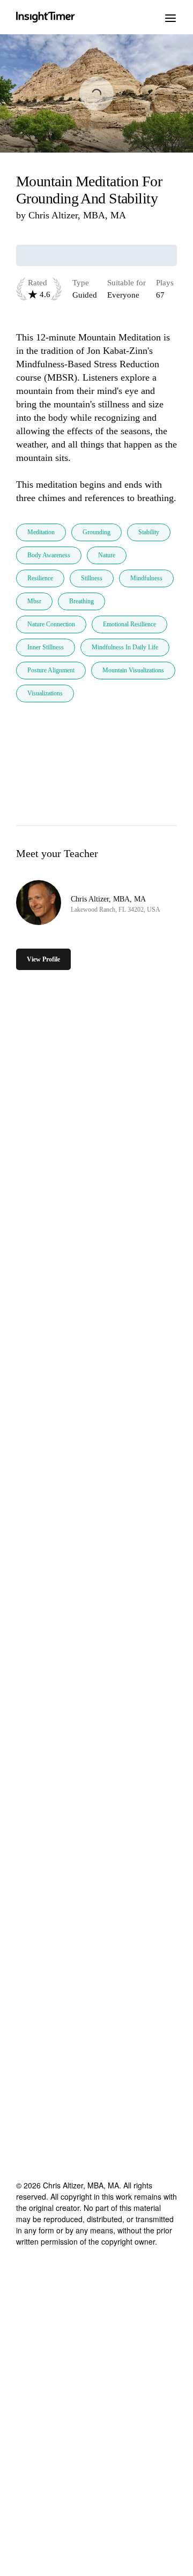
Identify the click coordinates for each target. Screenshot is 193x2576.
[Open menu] (170, 17)
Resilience (40, 578)
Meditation (41, 532)
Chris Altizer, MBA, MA (77, 215)
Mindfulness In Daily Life (125, 647)
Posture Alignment (51, 670)
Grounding (96, 532)
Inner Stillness (46, 647)
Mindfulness (146, 578)
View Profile (43, 959)
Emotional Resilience (129, 624)
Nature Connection (51, 624)
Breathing (81, 601)
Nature (107, 555)
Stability (149, 532)
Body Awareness (49, 555)
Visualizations (45, 693)
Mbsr (34, 601)
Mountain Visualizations (133, 670)
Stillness (92, 578)
